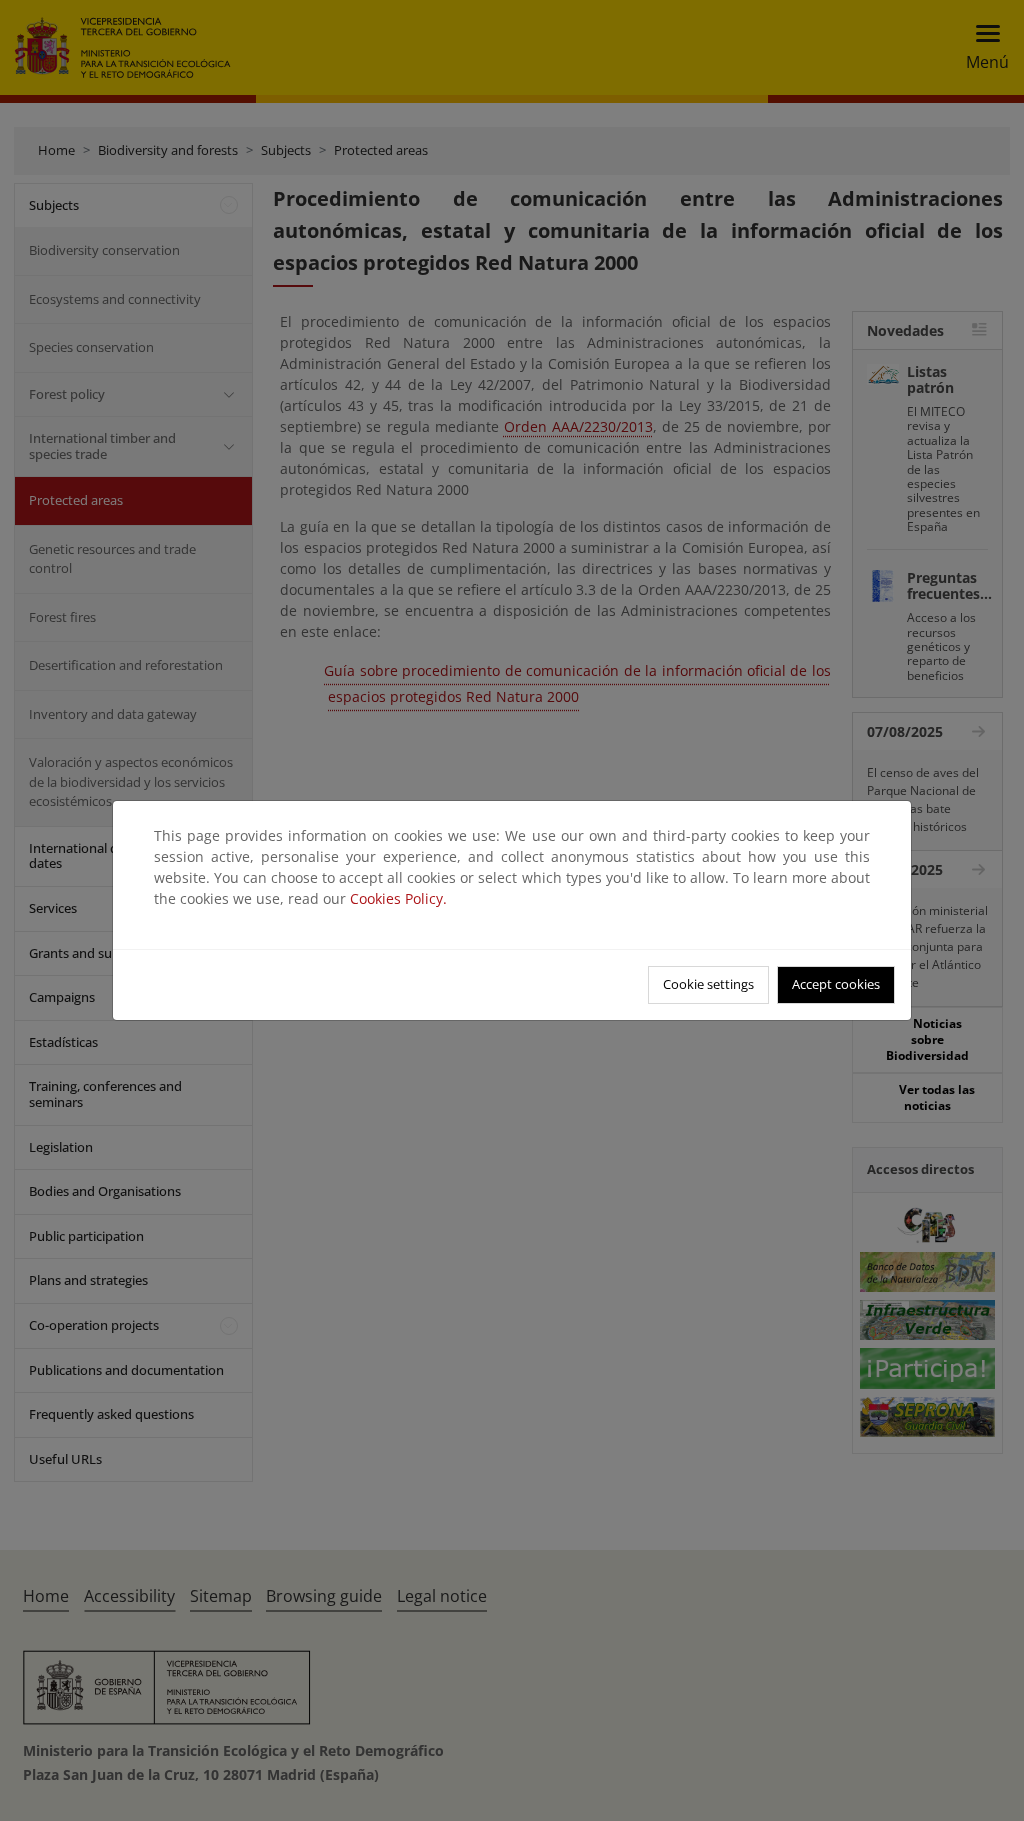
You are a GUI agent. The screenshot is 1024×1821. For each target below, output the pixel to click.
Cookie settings (708, 984)
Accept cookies (836, 984)
